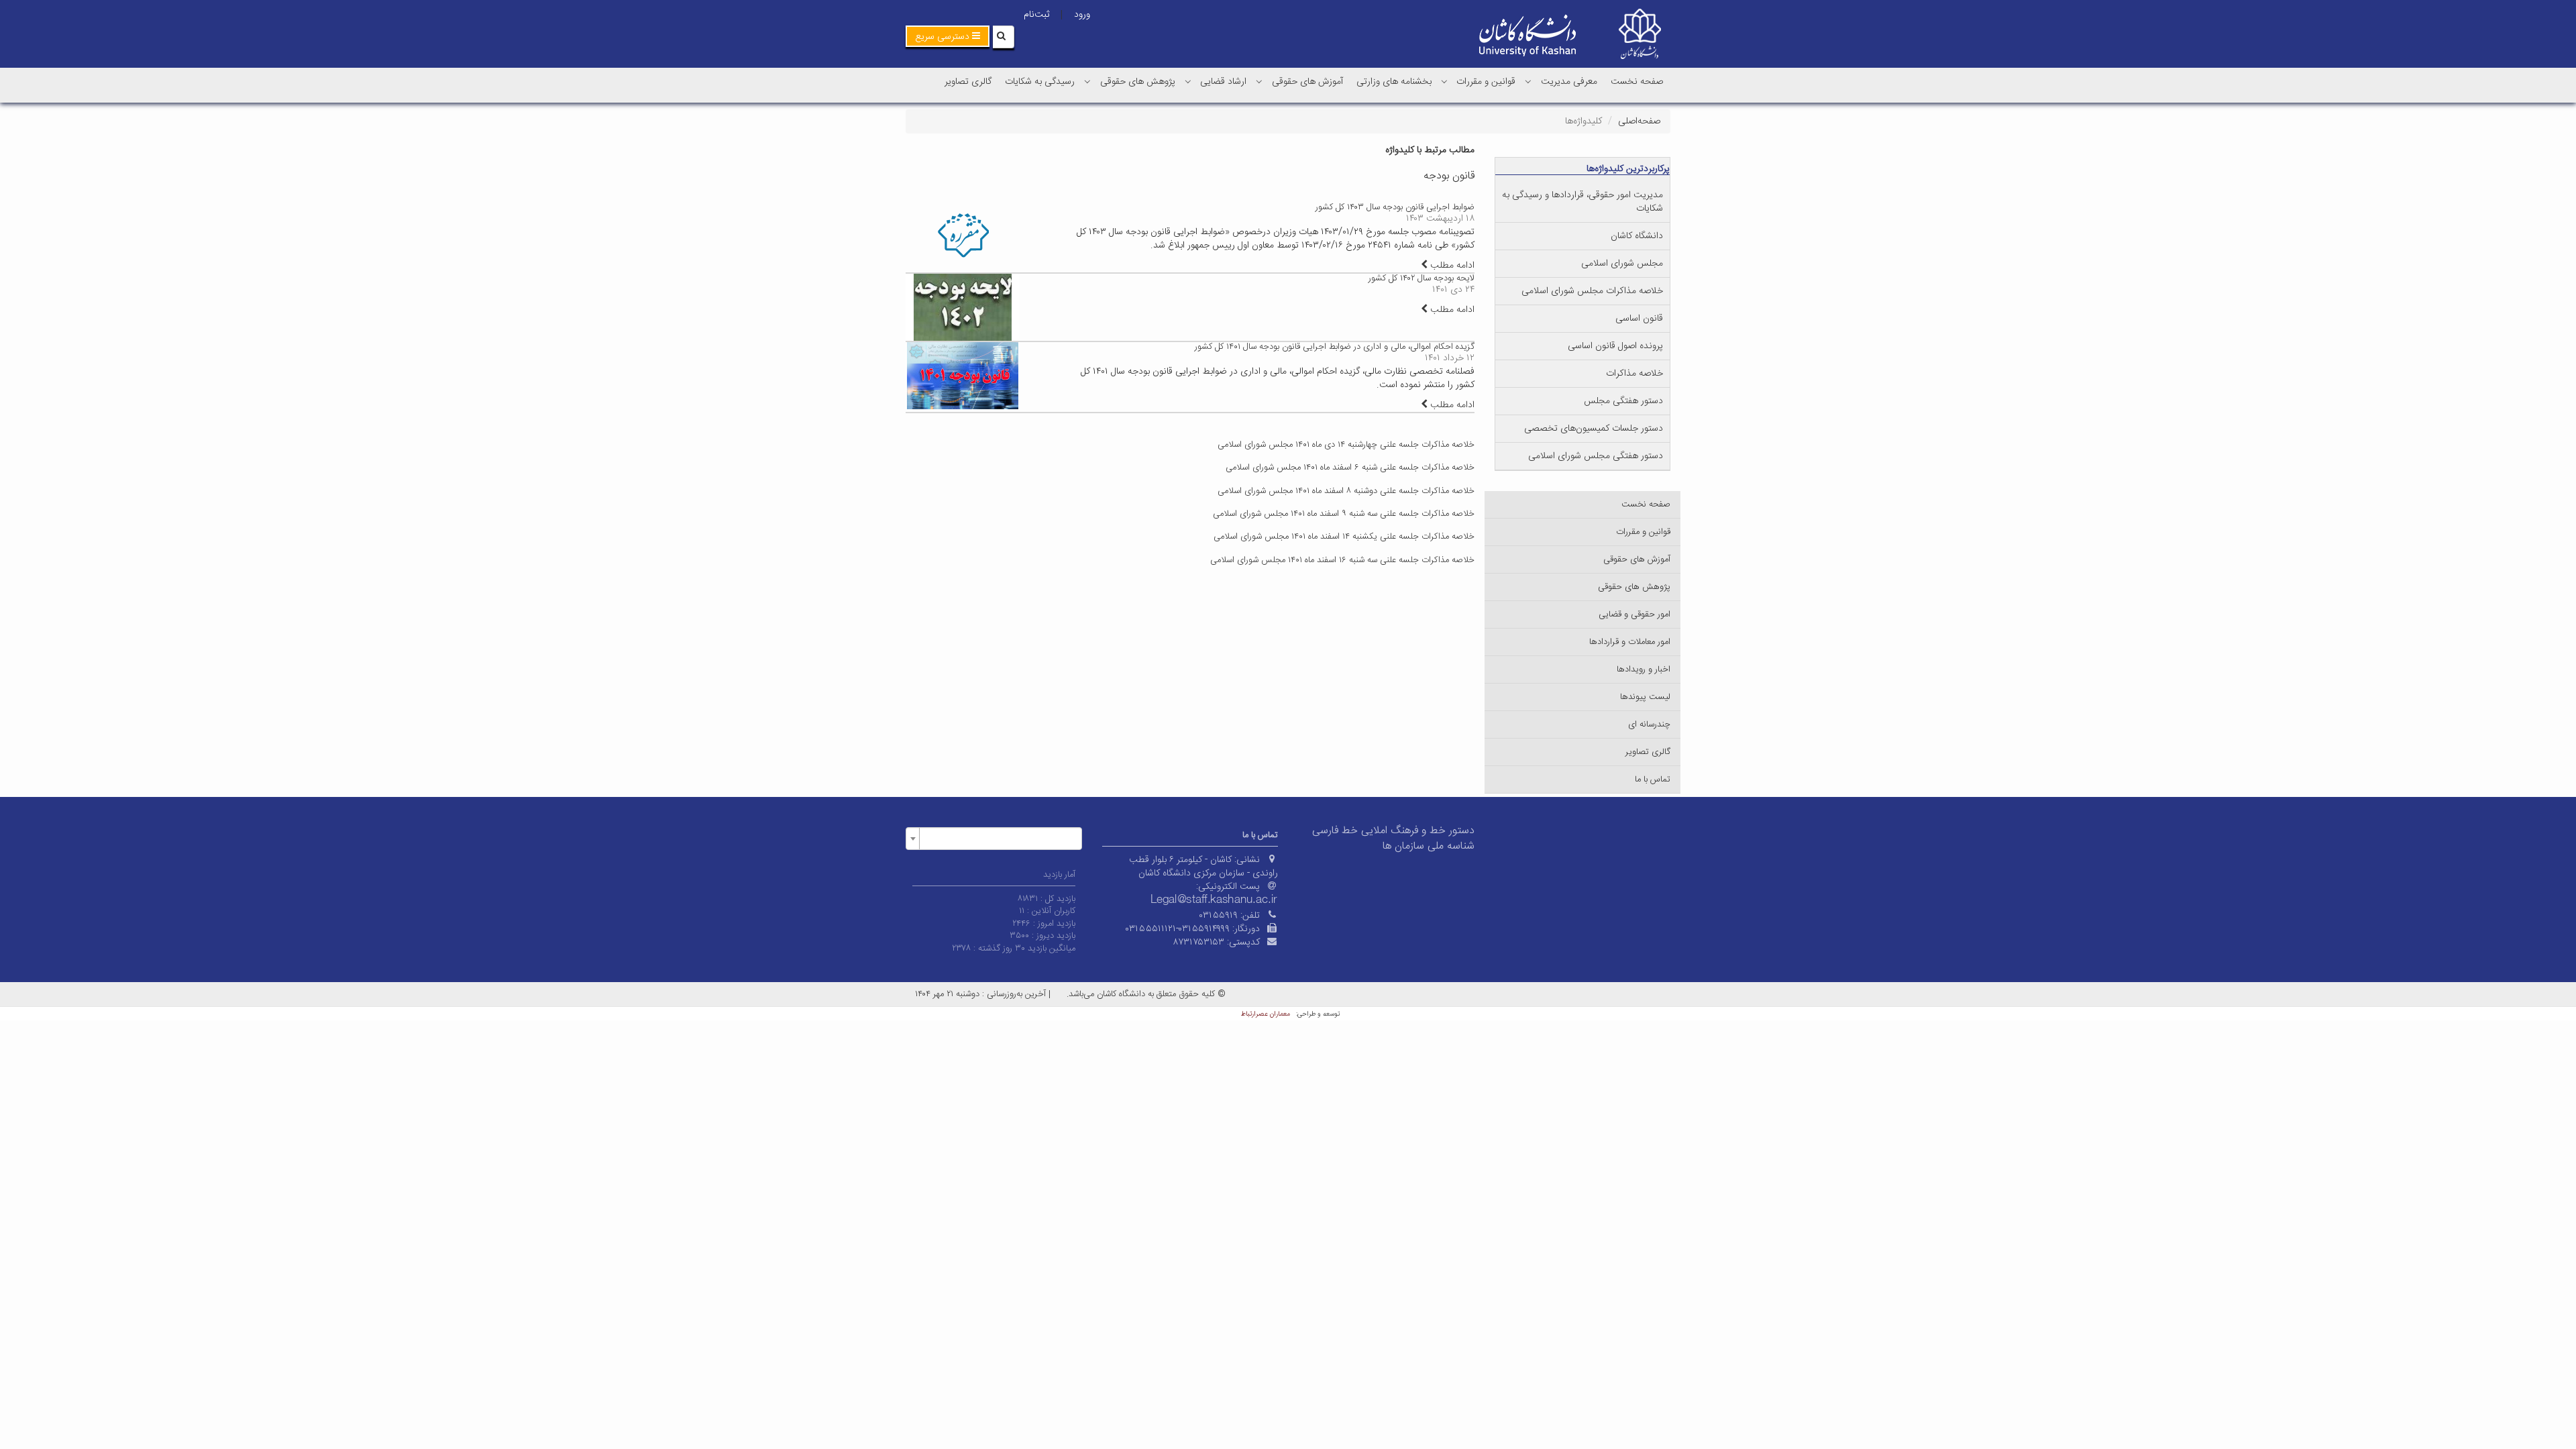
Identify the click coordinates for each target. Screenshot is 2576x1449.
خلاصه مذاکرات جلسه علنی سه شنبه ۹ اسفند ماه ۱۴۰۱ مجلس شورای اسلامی (1344, 514)
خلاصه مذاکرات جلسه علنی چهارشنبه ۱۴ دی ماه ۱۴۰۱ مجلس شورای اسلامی (1346, 445)
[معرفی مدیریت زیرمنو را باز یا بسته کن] (1528, 81)
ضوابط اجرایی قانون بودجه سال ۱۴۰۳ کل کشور (1395, 207)
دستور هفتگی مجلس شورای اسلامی (1596, 456)
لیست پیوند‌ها (1645, 697)
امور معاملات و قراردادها (1630, 642)
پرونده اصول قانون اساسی (1615, 346)
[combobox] (994, 839)
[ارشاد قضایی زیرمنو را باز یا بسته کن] (1188, 81)
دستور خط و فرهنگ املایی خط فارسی (1393, 831)
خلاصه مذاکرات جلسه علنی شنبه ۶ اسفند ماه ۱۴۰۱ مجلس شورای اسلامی (1350, 468)
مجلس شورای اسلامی (1622, 264)
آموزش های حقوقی (1307, 82)
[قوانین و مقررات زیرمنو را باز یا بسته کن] (1444, 81)
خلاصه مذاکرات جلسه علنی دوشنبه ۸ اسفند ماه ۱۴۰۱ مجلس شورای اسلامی (1346, 491)
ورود (1082, 15)
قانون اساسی (1639, 319)
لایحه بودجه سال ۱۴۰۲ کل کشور (1421, 278)
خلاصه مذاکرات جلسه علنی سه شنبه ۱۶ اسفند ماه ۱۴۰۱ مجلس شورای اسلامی (1342, 560)
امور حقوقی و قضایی (1634, 614)
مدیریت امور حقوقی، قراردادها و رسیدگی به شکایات (1582, 202)
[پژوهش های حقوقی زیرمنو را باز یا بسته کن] (1087, 81)
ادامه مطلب (1451, 266)
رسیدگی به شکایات (1040, 82)
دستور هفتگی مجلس (1623, 401)
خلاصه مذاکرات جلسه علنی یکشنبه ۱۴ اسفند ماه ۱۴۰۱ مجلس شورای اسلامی (1344, 537)
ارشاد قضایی (1223, 82)
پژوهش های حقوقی (1138, 82)
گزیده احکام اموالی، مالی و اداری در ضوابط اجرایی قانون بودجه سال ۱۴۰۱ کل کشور (1335, 347)
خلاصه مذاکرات (1634, 374)
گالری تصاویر (968, 82)
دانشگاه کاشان (1637, 236)
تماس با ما (1653, 780)
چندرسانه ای (1649, 724)
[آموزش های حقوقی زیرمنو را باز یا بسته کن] (1259, 81)
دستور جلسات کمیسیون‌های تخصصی (1594, 429)
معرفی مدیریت (1569, 82)
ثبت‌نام (1036, 15)
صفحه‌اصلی (1639, 121)
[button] (948, 36)
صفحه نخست (1637, 82)
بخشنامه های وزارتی (1394, 82)
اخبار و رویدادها (1644, 669)
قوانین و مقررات (1486, 82)
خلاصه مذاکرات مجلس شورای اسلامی (1592, 291)
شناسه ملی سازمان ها (1429, 846)
